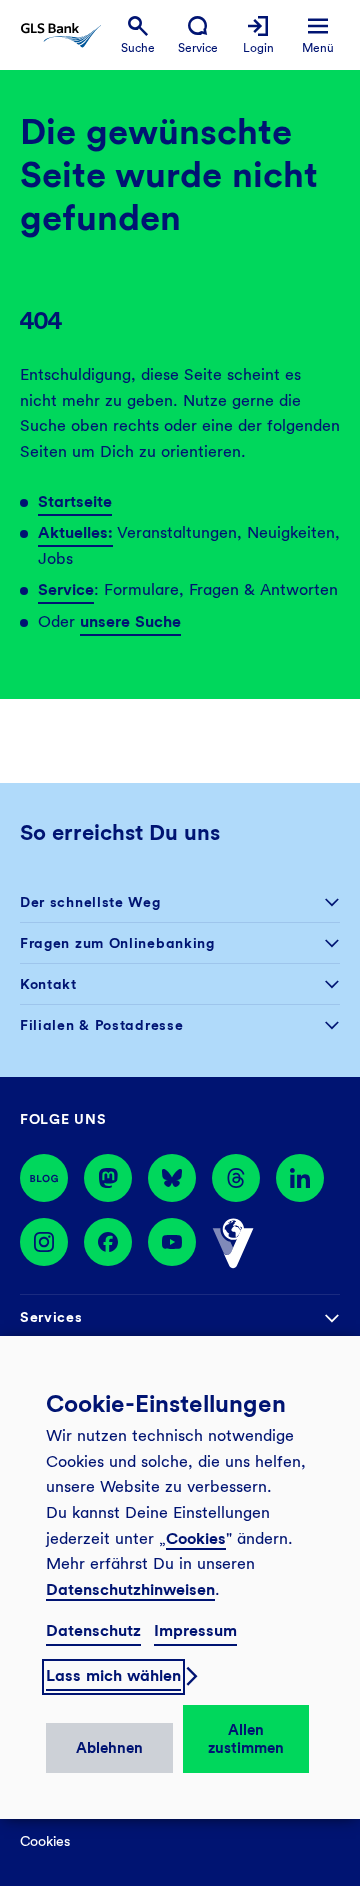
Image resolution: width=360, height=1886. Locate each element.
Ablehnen (109, 1748)
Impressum (195, 1630)
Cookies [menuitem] (45, 1841)
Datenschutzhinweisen (130, 1589)
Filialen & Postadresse (101, 1025)
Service (66, 589)
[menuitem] (138, 35)
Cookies (196, 1538)
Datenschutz (93, 1630)
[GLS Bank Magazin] (44, 1178)
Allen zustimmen (246, 1739)
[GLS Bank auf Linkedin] (300, 1178)
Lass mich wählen (113, 1675)
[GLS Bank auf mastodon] (108, 1178)
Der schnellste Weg (90, 902)
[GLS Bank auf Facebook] (108, 1244)
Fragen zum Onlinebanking (117, 943)
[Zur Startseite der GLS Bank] (61, 35)
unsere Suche (130, 621)
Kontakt (48, 984)
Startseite (75, 501)
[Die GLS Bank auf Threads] (236, 1178)
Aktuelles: (75, 532)
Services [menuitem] (51, 1317)
